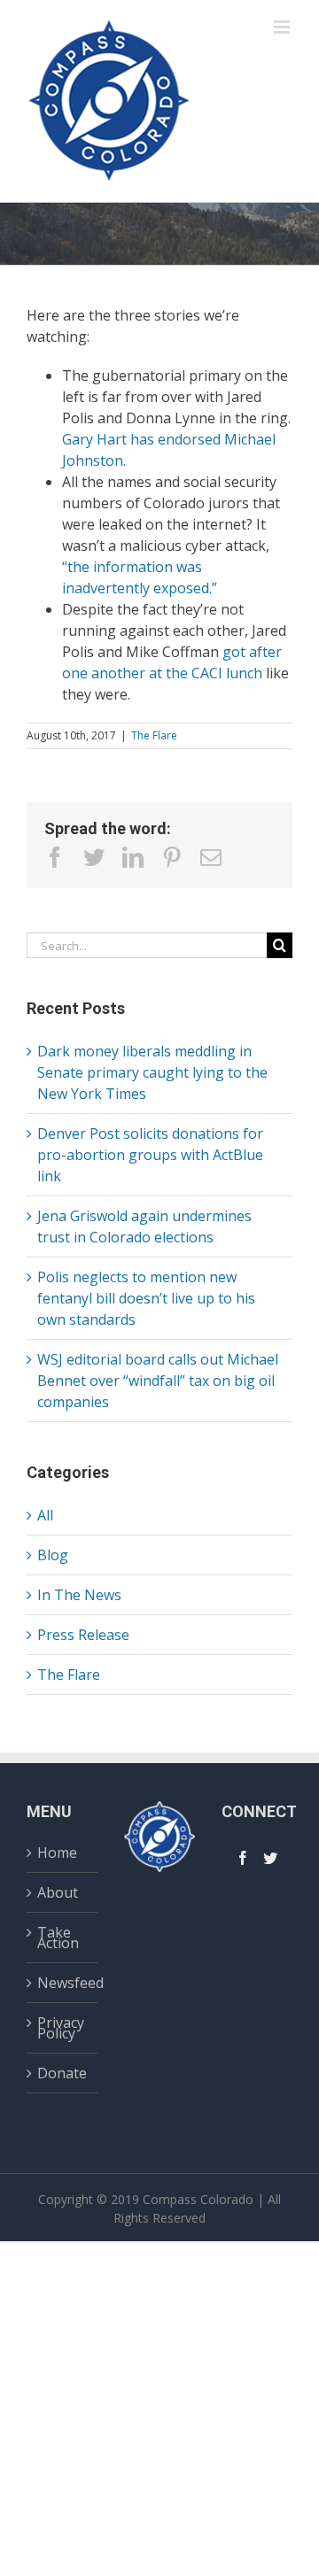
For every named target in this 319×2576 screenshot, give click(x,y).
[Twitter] (270, 1858)
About (58, 1892)
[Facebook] (243, 1858)
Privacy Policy (61, 2028)
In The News (79, 1595)
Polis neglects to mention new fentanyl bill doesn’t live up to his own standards (146, 1298)
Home (57, 1855)
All (45, 1515)
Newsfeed (63, 1983)
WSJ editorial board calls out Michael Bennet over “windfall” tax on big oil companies (158, 1381)
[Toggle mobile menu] (283, 27)
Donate (62, 2073)
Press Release (83, 1635)
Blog (53, 1555)
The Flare (154, 735)
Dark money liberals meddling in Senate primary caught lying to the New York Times (152, 1072)
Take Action (58, 1938)
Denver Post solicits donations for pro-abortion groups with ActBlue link (150, 1155)
